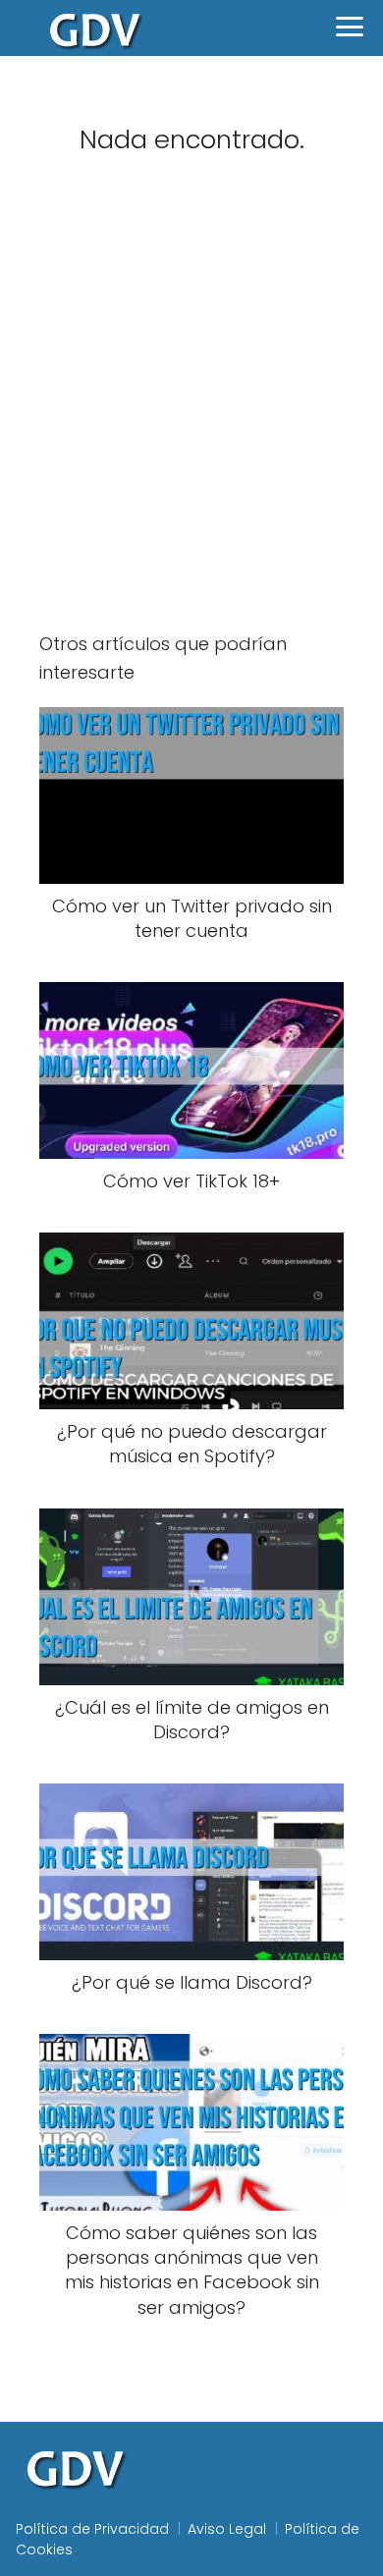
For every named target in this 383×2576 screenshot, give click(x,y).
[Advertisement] (191, 408)
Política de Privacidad (92, 2529)
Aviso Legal (227, 2529)
